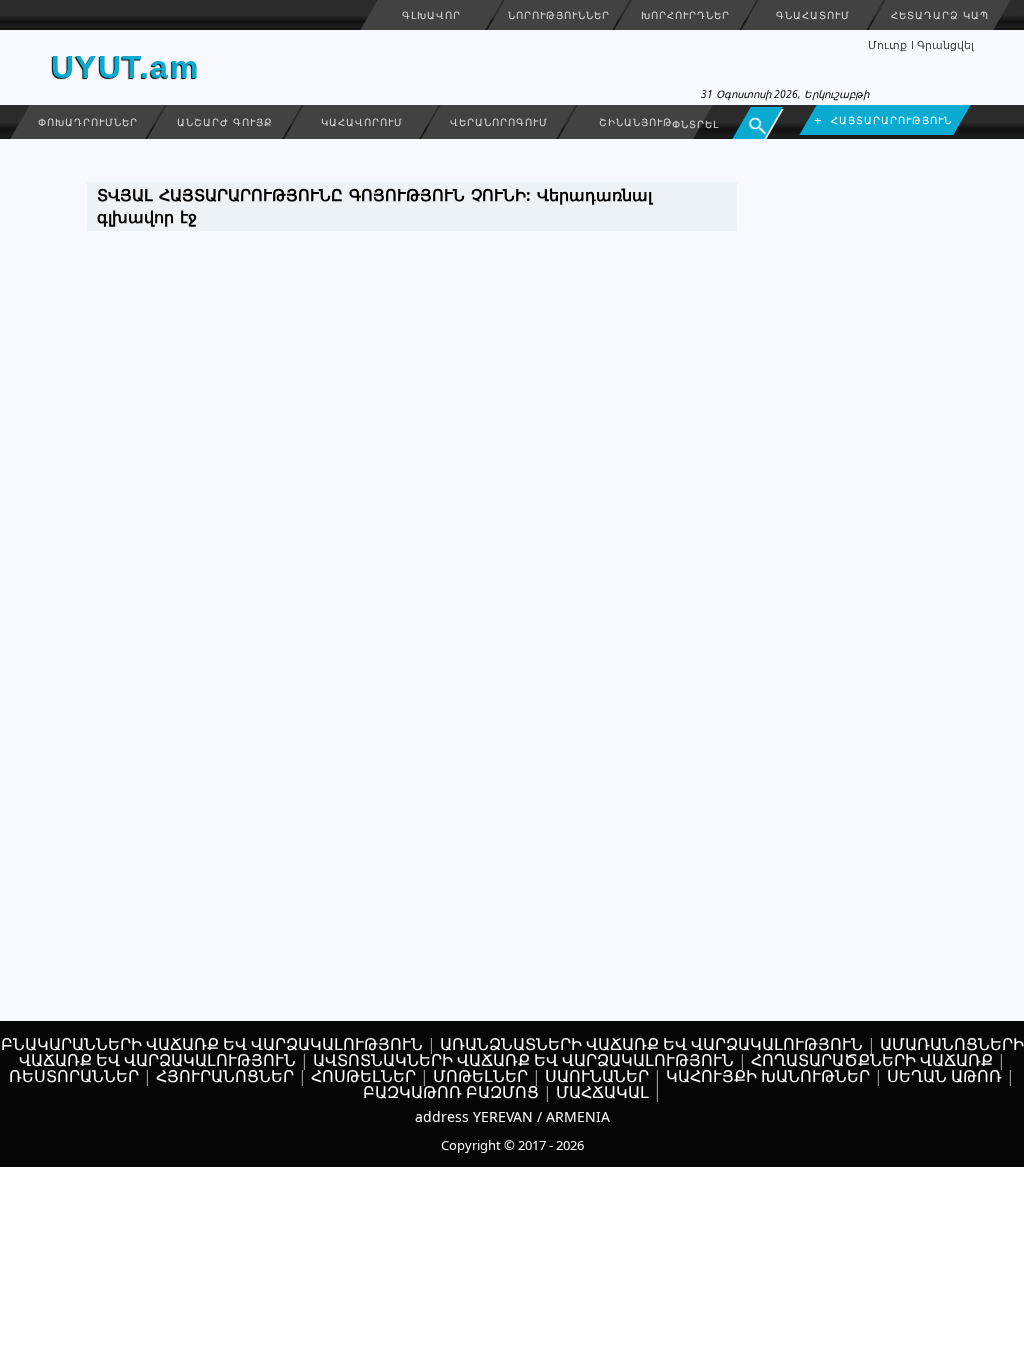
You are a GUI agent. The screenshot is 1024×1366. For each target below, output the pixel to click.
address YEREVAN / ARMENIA (512, 1116)
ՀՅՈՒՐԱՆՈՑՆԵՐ (225, 1076)
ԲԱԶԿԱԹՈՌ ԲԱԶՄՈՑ (451, 1092)
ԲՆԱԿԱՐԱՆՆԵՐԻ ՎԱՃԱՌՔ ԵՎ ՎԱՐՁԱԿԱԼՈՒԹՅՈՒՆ (212, 1044)
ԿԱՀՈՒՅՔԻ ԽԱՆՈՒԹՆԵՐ (768, 1076)
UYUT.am (125, 67)
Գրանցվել (945, 44)
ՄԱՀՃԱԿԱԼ (602, 1092)
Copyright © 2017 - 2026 (512, 1145)
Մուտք (887, 44)
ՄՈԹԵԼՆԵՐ (480, 1076)
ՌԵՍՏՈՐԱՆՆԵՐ (74, 1076)
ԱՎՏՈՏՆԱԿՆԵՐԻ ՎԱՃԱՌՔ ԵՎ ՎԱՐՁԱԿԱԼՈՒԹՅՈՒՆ (523, 1060)
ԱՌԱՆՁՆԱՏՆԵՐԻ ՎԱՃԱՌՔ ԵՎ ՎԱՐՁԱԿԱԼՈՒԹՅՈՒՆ (651, 1044)
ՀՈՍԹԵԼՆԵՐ (363, 1076)
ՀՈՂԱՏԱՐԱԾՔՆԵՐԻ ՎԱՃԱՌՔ (872, 1060)
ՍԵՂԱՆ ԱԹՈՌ (944, 1076)
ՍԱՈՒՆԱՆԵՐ (597, 1076)
